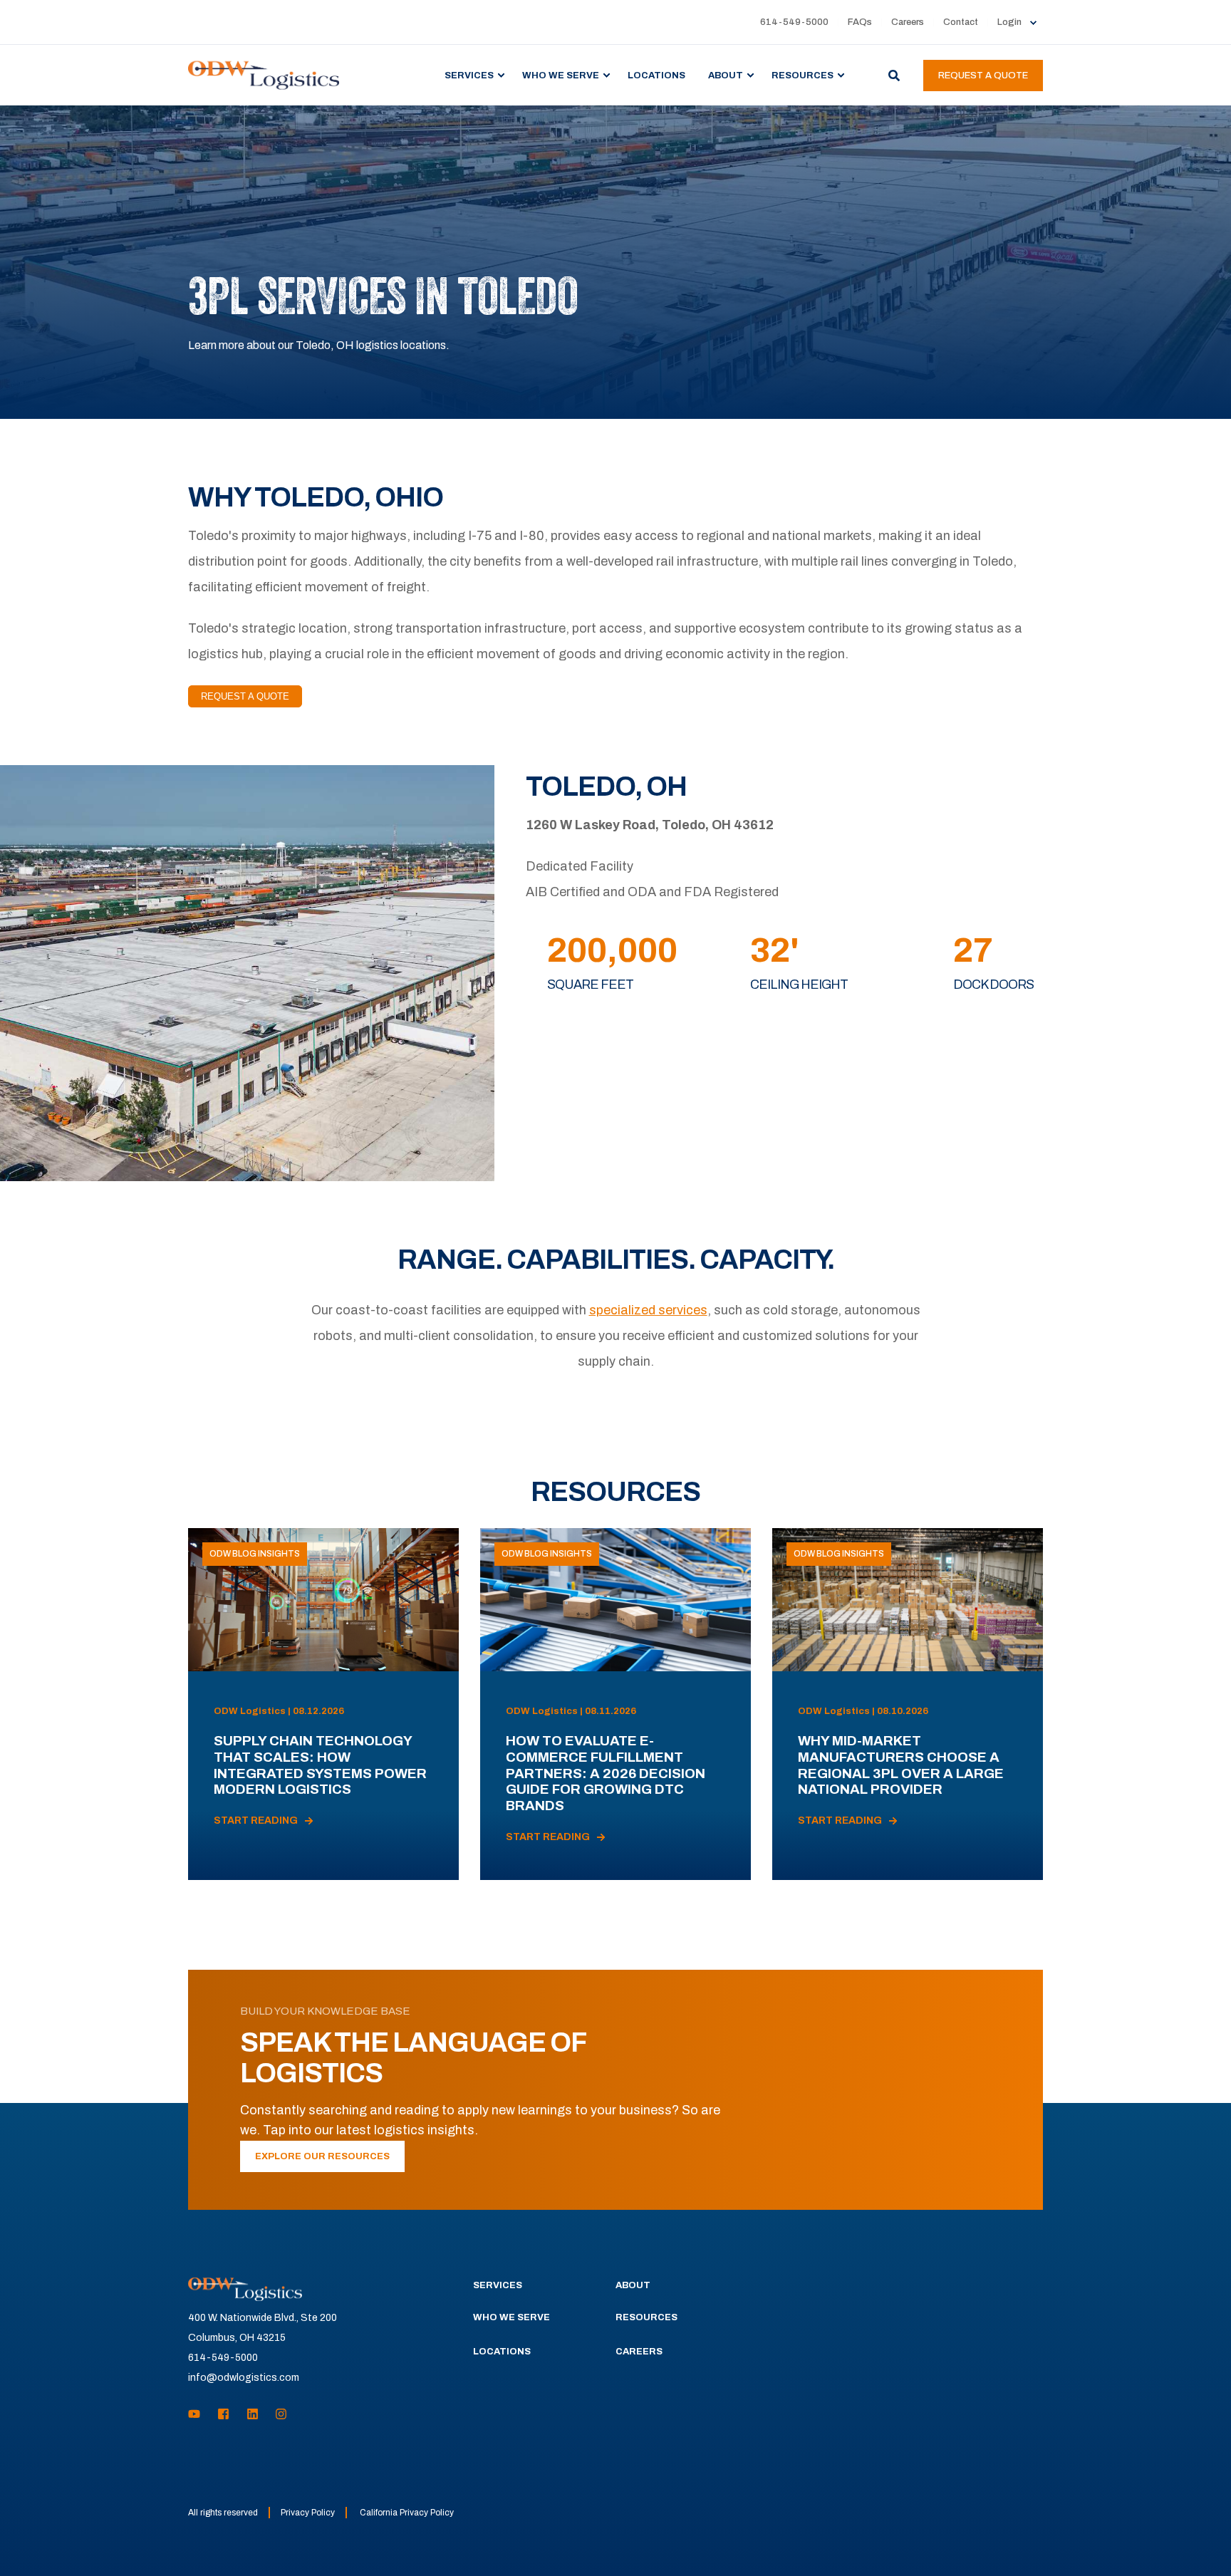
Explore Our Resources (322, 2156)
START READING (256, 1821)
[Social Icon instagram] (277, 2414)
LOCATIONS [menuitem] (656, 75)
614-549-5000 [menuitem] (794, 22)
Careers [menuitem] (908, 22)
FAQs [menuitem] (860, 22)
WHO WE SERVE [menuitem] (561, 75)
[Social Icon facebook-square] (223, 2414)
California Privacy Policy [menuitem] (407, 2513)
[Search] (895, 75)
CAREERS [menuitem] (639, 2352)
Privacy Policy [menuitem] (308, 2513)
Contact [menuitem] (961, 22)
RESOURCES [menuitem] (803, 75)
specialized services (648, 1310)
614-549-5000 (223, 2358)
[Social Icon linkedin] (253, 2414)
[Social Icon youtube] (198, 2414)
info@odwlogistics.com (244, 2378)
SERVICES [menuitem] (469, 75)
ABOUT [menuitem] (726, 75)
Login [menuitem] (1009, 22)
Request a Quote (983, 76)
